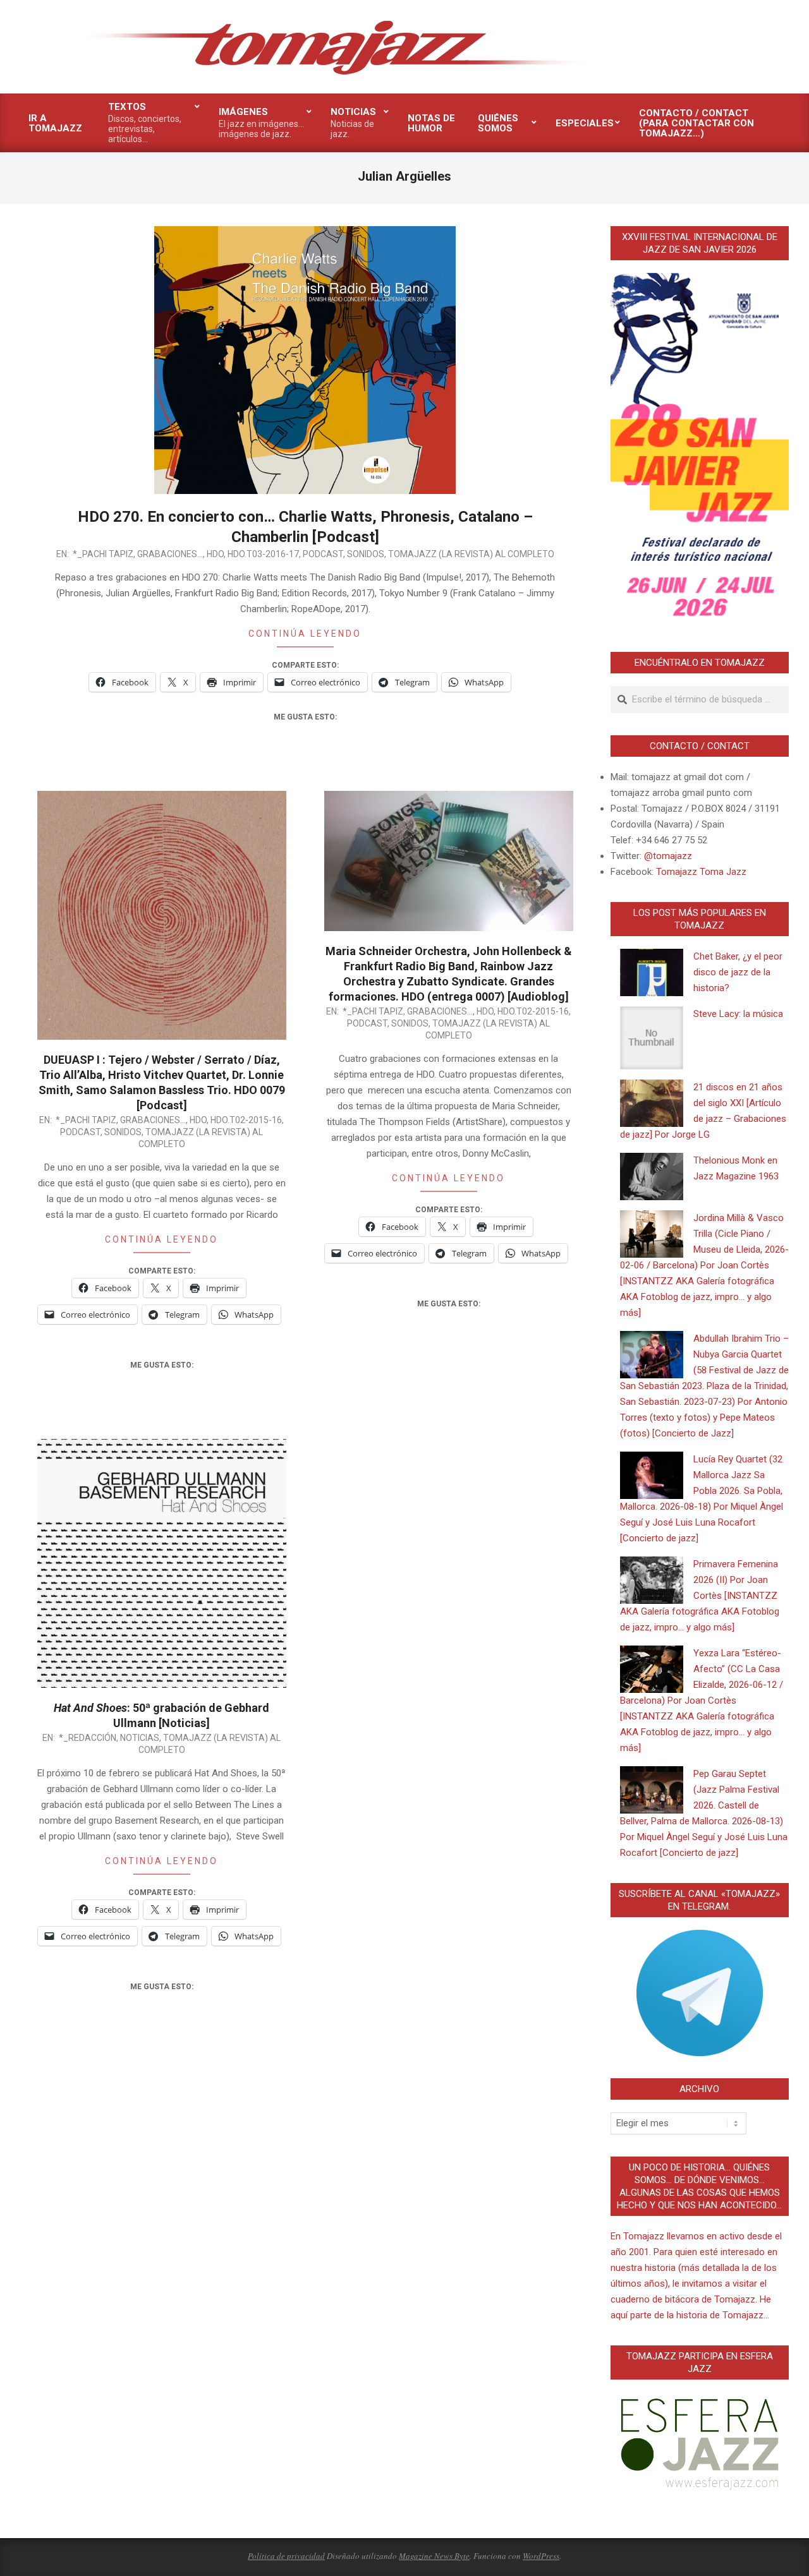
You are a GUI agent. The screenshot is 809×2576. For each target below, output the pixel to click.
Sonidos (366, 554)
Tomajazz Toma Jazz (701, 872)
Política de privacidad (286, 2556)
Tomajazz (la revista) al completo (471, 554)
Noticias (140, 1738)
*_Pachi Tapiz (103, 554)
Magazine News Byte (434, 2556)
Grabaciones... (170, 554)
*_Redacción (88, 1738)
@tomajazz (668, 856)
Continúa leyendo (305, 634)
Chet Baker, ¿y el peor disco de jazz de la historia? (738, 972)
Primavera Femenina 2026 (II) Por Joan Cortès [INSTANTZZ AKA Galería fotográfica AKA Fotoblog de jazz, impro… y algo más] (700, 1596)
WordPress (541, 2556)
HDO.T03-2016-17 (263, 554)
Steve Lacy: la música (738, 1014)
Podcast (323, 554)
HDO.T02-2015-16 (246, 1120)
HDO (215, 554)
